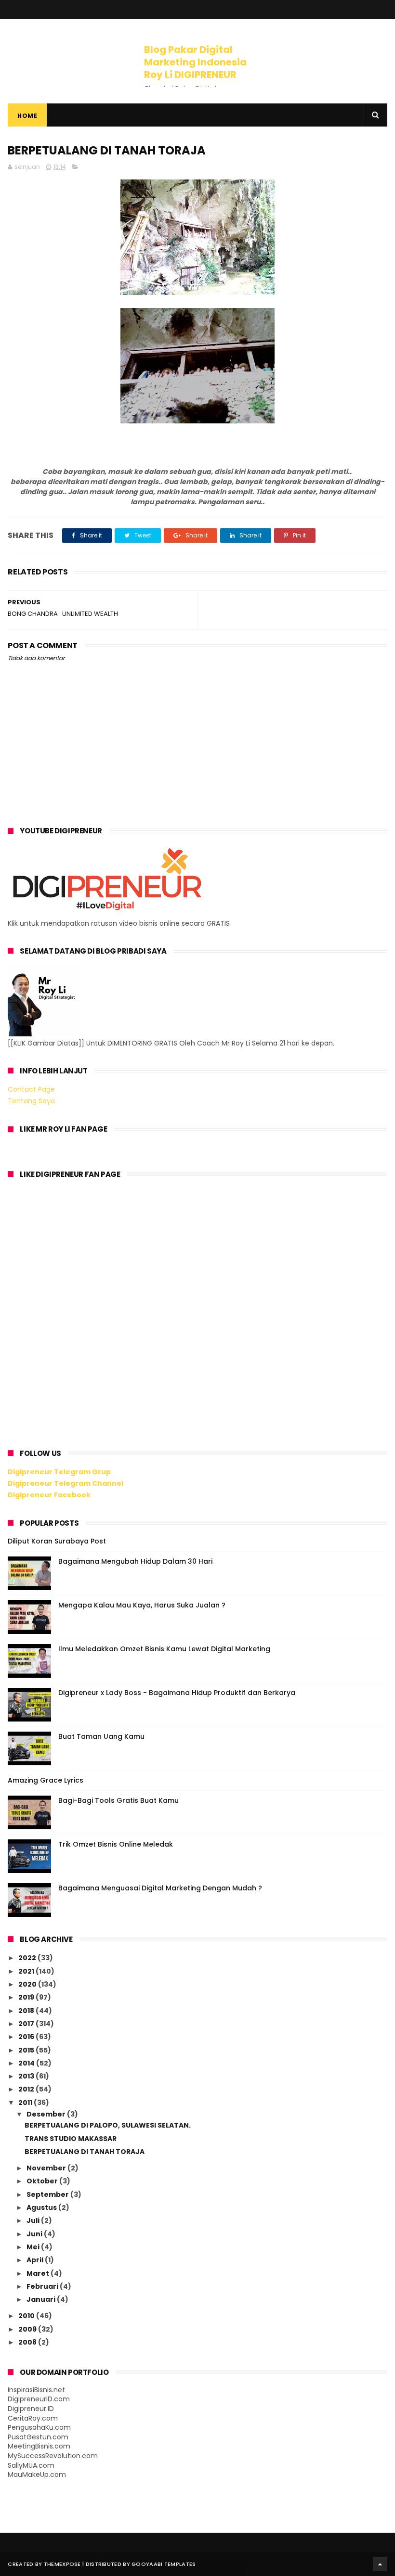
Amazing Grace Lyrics (46, 1780)
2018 (27, 2011)
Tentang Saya (31, 1101)
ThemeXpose (62, 2564)
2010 (27, 2316)
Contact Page (31, 1089)
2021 (27, 1971)
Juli (34, 2220)
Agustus (42, 2207)
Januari (42, 2299)
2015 (27, 2050)
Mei (34, 2247)
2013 (27, 2076)
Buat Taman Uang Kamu (101, 1736)
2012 (27, 2089)
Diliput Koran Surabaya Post (57, 1541)
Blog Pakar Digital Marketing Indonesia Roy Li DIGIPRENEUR (195, 62)
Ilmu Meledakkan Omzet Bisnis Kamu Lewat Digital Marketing (164, 1649)
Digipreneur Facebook (49, 1495)
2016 (27, 2037)
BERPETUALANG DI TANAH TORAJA (85, 2152)
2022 (28, 1958)
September (48, 2194)
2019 (27, 1997)
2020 (28, 1984)
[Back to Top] (380, 2564)
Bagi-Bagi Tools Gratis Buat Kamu (118, 1800)
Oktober (43, 2181)
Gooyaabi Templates (164, 2564)
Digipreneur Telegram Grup (59, 1472)
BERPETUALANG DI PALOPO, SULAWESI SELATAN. (108, 2125)
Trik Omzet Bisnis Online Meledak (116, 1844)
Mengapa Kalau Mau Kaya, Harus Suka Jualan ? (142, 1605)
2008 (28, 2342)
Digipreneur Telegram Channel (66, 1483)
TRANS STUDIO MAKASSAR (71, 2139)
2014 (27, 2063)
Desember (47, 2114)
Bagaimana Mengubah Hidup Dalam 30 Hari (135, 1561)
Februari (43, 2286)
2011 (26, 2103)
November (47, 2168)
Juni (35, 2234)
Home (27, 116)
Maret (39, 2273)
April (36, 2260)
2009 (28, 2329)
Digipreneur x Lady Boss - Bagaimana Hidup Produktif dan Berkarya (177, 1693)
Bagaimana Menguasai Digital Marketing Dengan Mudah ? (160, 1888)
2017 (27, 2024)
